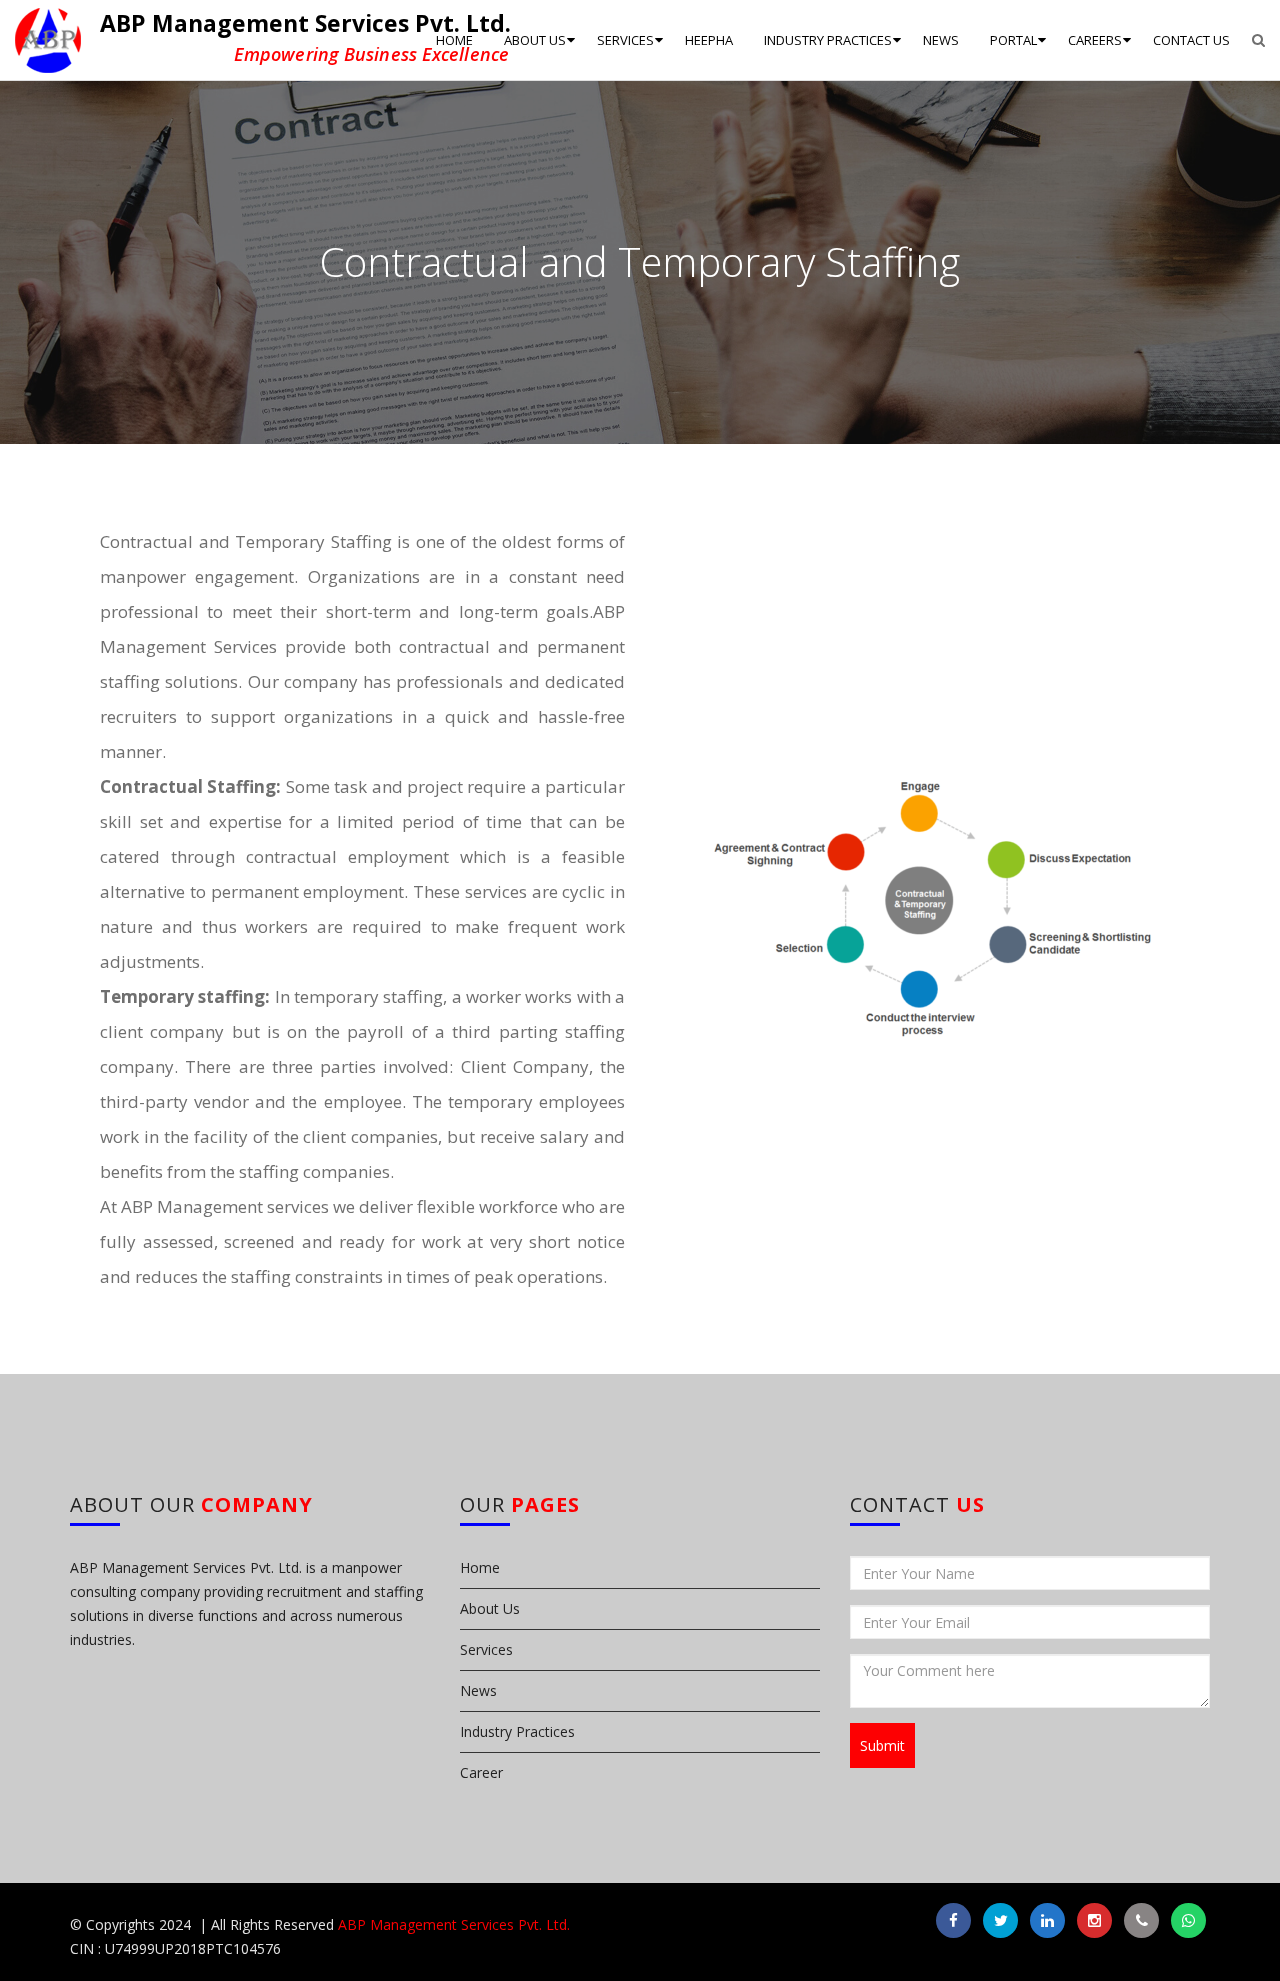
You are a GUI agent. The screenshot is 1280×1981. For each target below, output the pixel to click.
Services (486, 1649)
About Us (490, 1608)
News (478, 1690)
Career (481, 1772)
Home (480, 1567)
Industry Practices (517, 1731)
